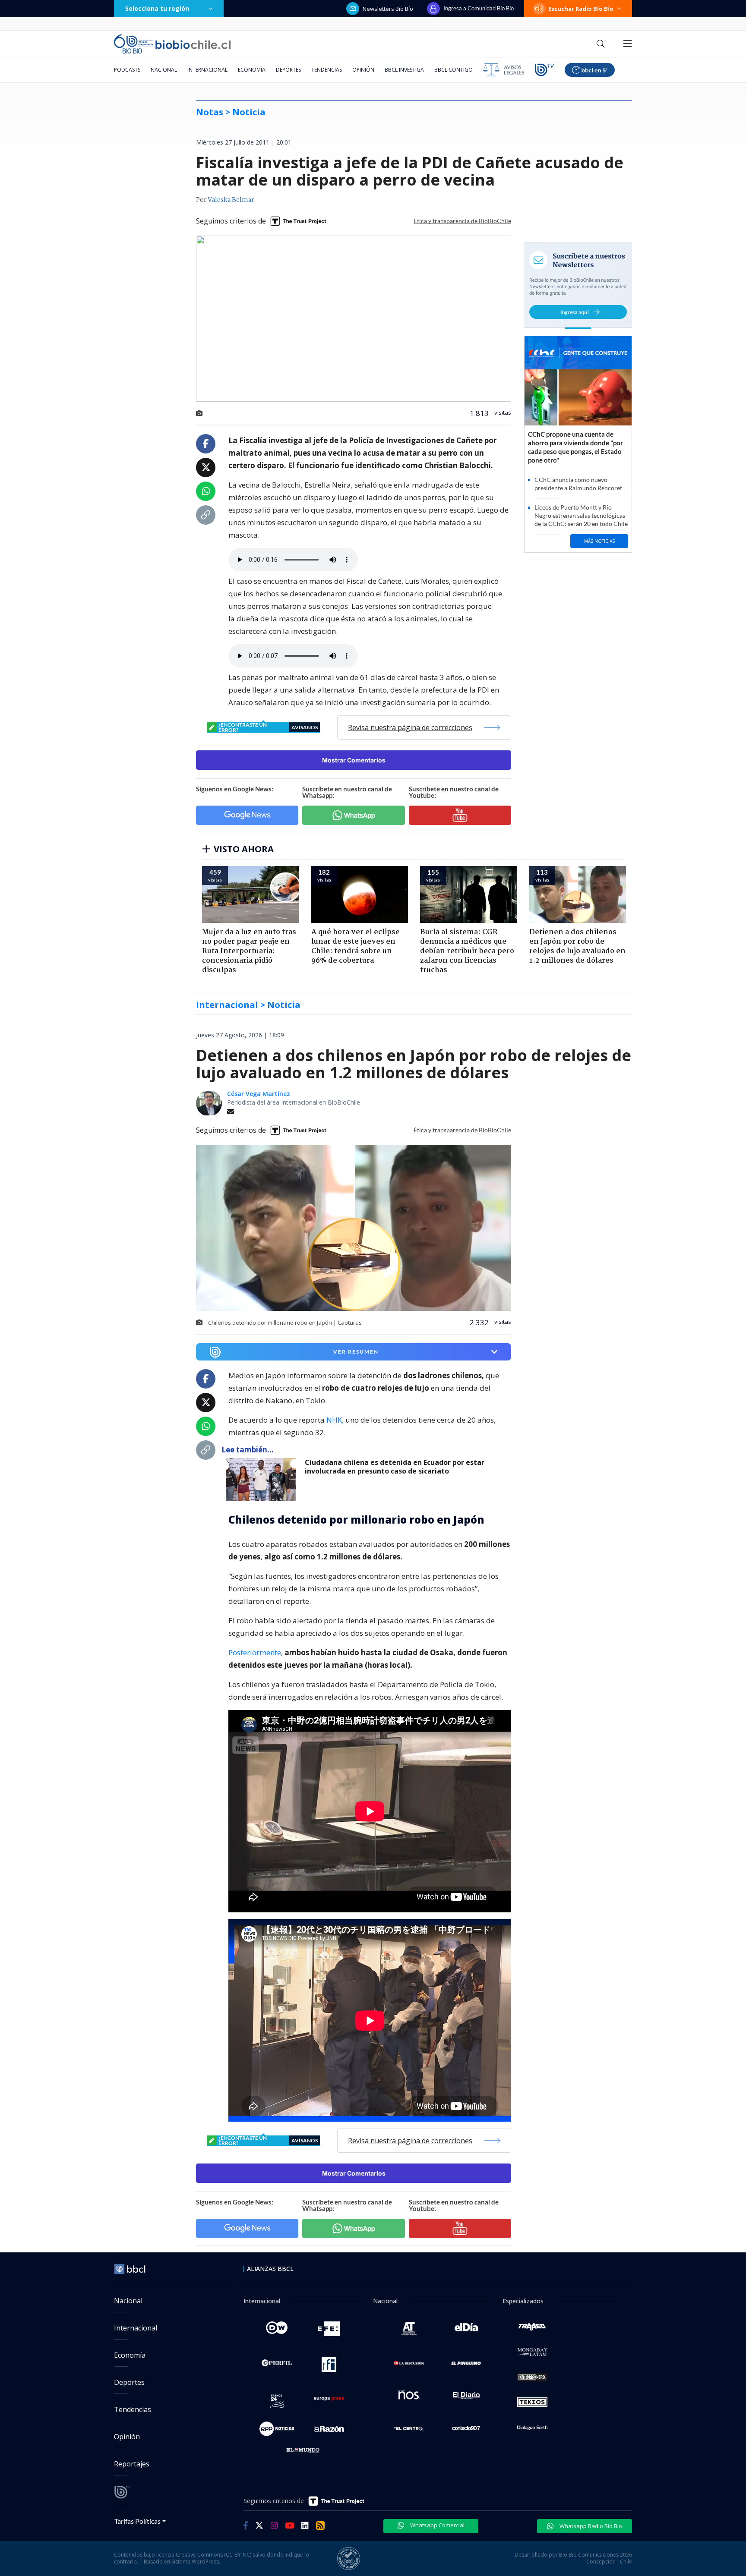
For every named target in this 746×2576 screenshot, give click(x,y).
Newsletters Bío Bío (388, 9)
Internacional (207, 70)
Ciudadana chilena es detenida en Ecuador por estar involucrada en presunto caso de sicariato (395, 1467)
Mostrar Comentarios (354, 760)
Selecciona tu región (157, 8)
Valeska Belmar (231, 200)
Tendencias (327, 70)
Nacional (164, 70)
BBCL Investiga (404, 70)
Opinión (363, 70)
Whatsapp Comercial (437, 2525)
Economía (252, 70)
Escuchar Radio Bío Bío (581, 9)
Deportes (288, 70)
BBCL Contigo (454, 70)
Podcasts (127, 70)
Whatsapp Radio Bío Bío (590, 2526)
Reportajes (132, 2464)
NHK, (335, 1420)
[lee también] (263, 1480)
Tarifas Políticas (138, 2521)
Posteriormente (255, 1652)
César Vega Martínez (259, 1094)
